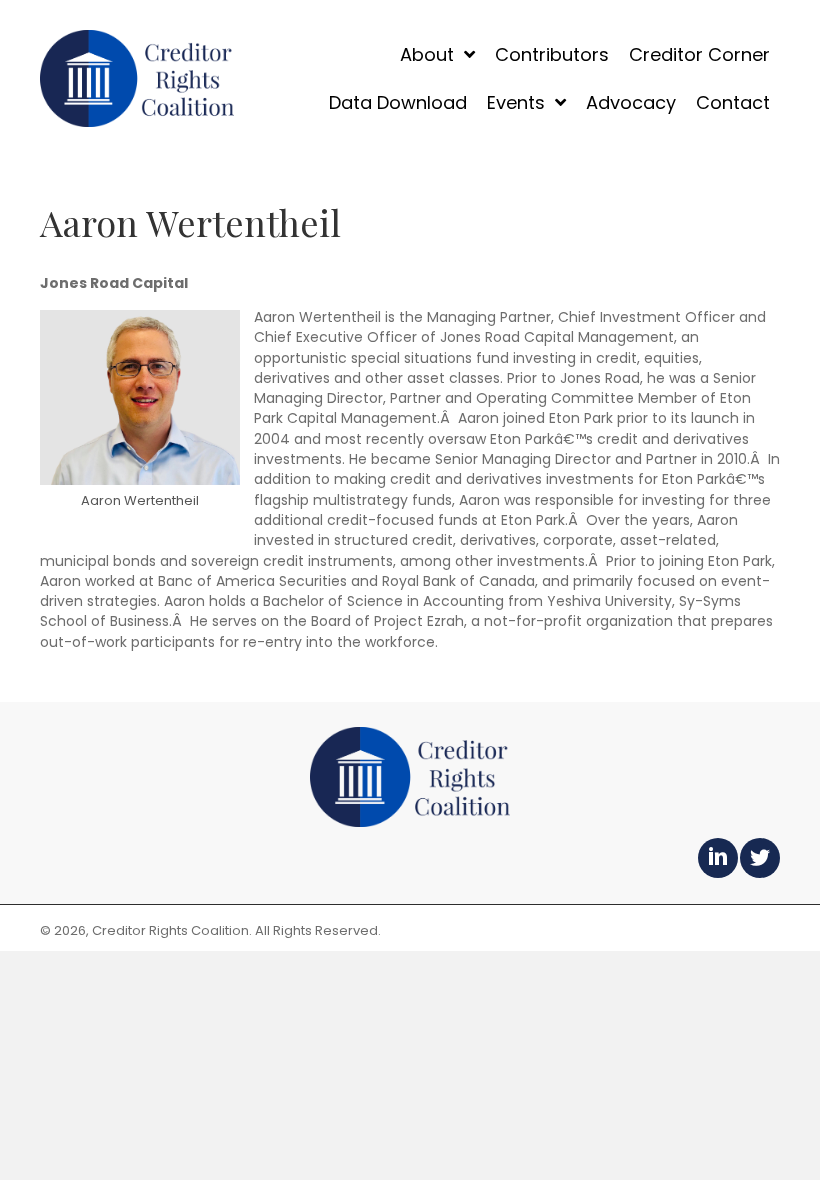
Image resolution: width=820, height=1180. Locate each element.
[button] (718, 858)
